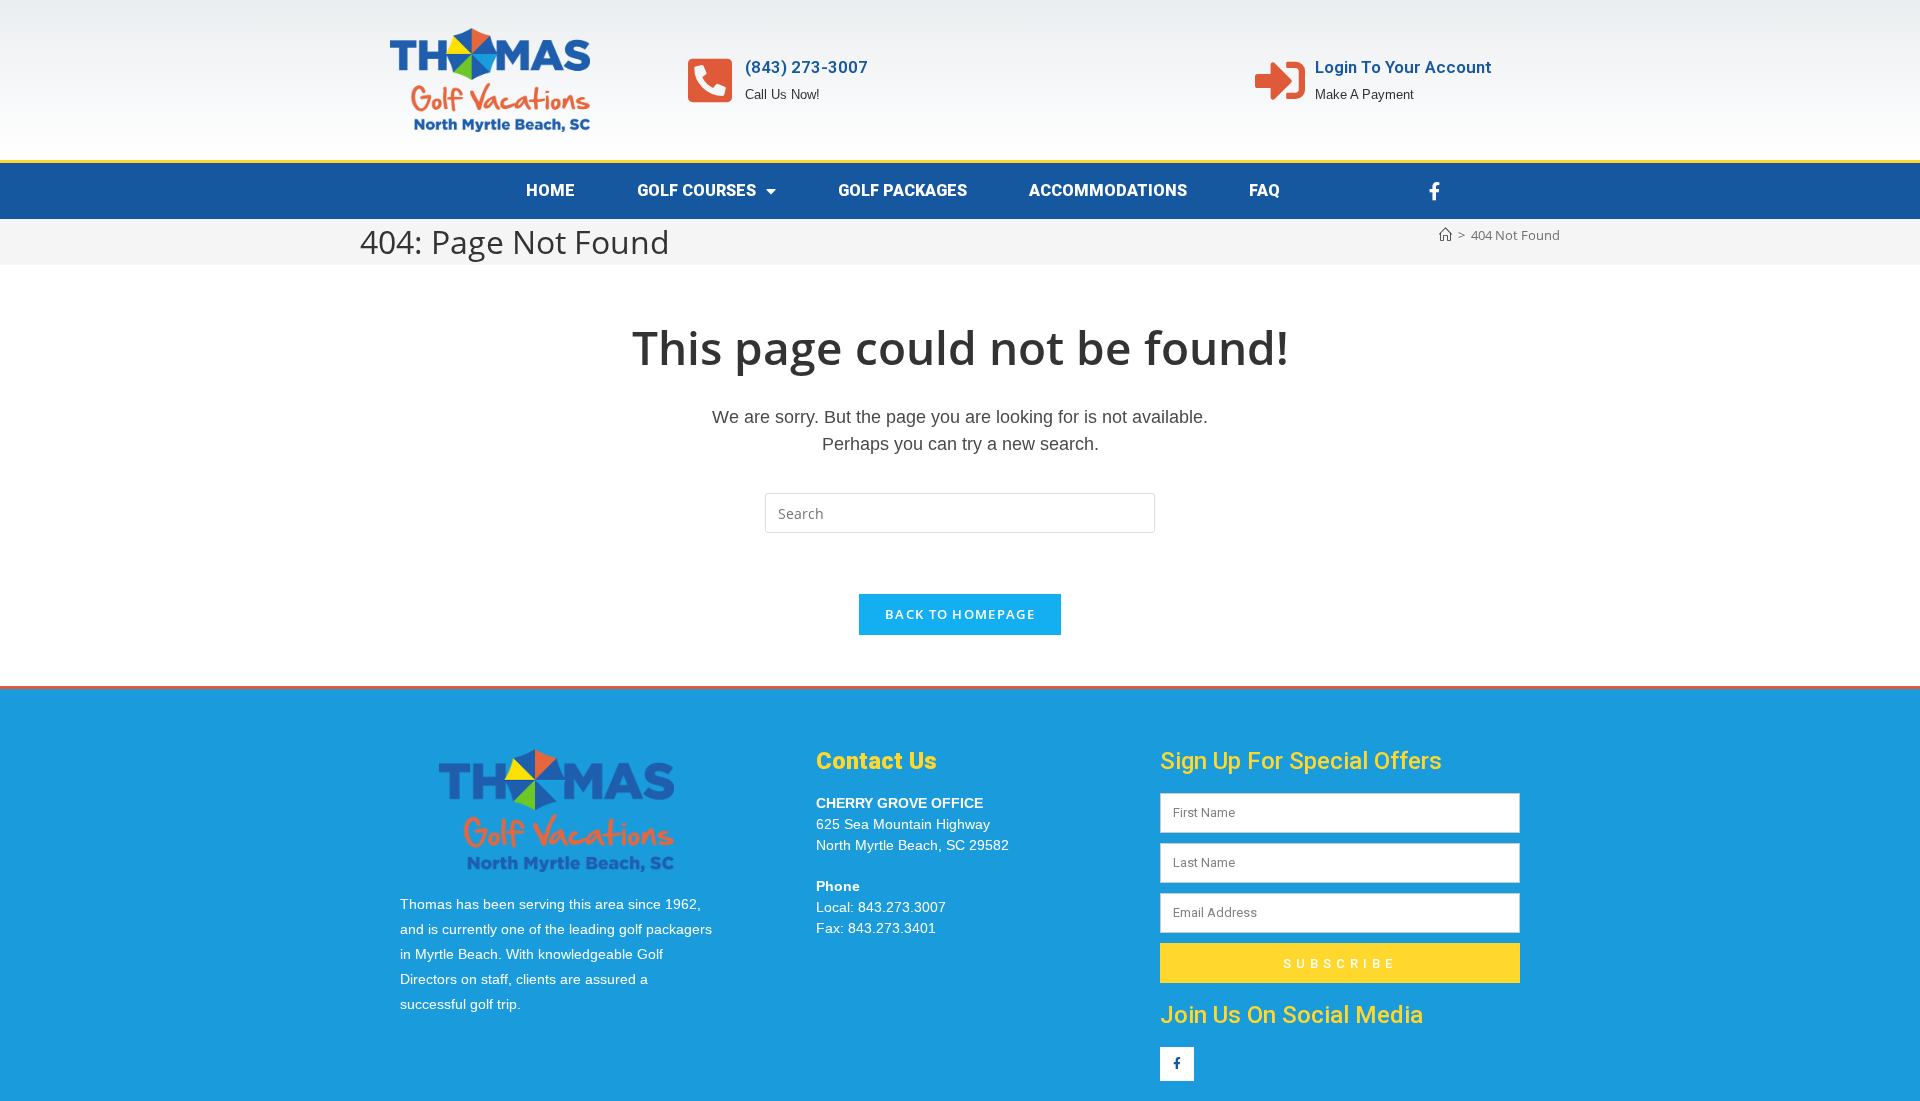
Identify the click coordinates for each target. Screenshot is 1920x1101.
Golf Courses (696, 190)
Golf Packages (902, 190)
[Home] (1445, 235)
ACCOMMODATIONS (1108, 190)
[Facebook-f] (1434, 191)
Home (550, 190)
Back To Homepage (960, 614)
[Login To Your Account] (1280, 80)
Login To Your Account (1403, 67)
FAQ (1264, 190)
